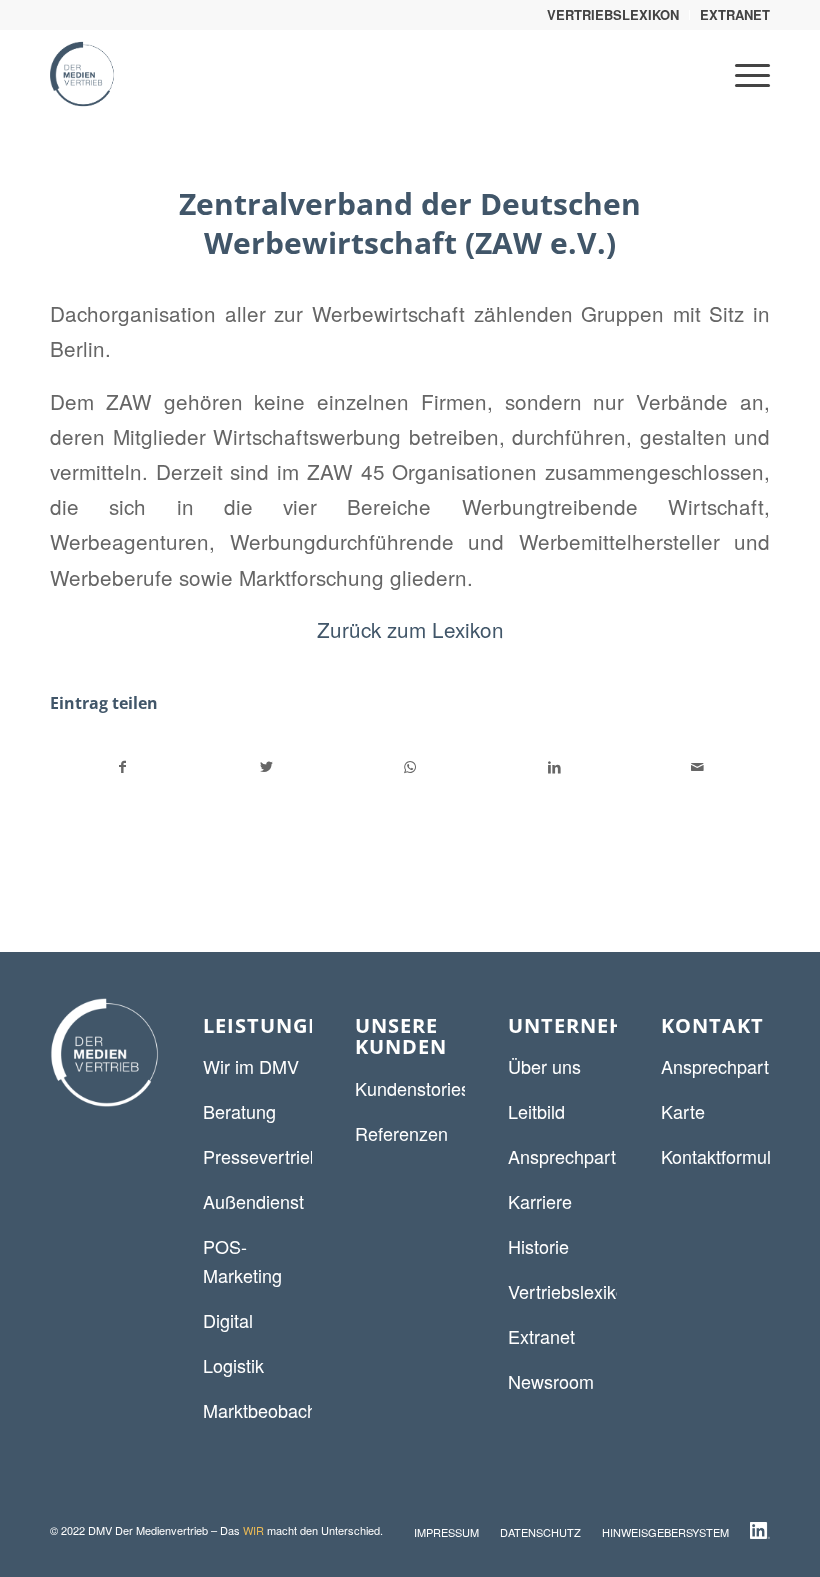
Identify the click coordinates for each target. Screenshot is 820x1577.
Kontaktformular (724, 1156)
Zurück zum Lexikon (410, 629)
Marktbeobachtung (277, 1410)
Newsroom (551, 1381)
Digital (228, 1320)
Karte (683, 1111)
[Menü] (742, 74)
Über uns (544, 1066)
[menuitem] (613, 15)
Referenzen (401, 1133)
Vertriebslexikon (572, 1291)
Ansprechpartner (575, 1156)
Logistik (233, 1365)
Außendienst (253, 1201)
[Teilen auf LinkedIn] (554, 767)
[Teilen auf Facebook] (123, 767)
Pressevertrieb (261, 1156)
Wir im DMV (251, 1066)
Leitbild (536, 1111)
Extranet (541, 1336)
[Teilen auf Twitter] (267, 767)
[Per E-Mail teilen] (697, 767)
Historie (538, 1246)
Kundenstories (412, 1088)
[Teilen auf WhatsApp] (410, 767)
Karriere (540, 1201)
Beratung (239, 1111)
